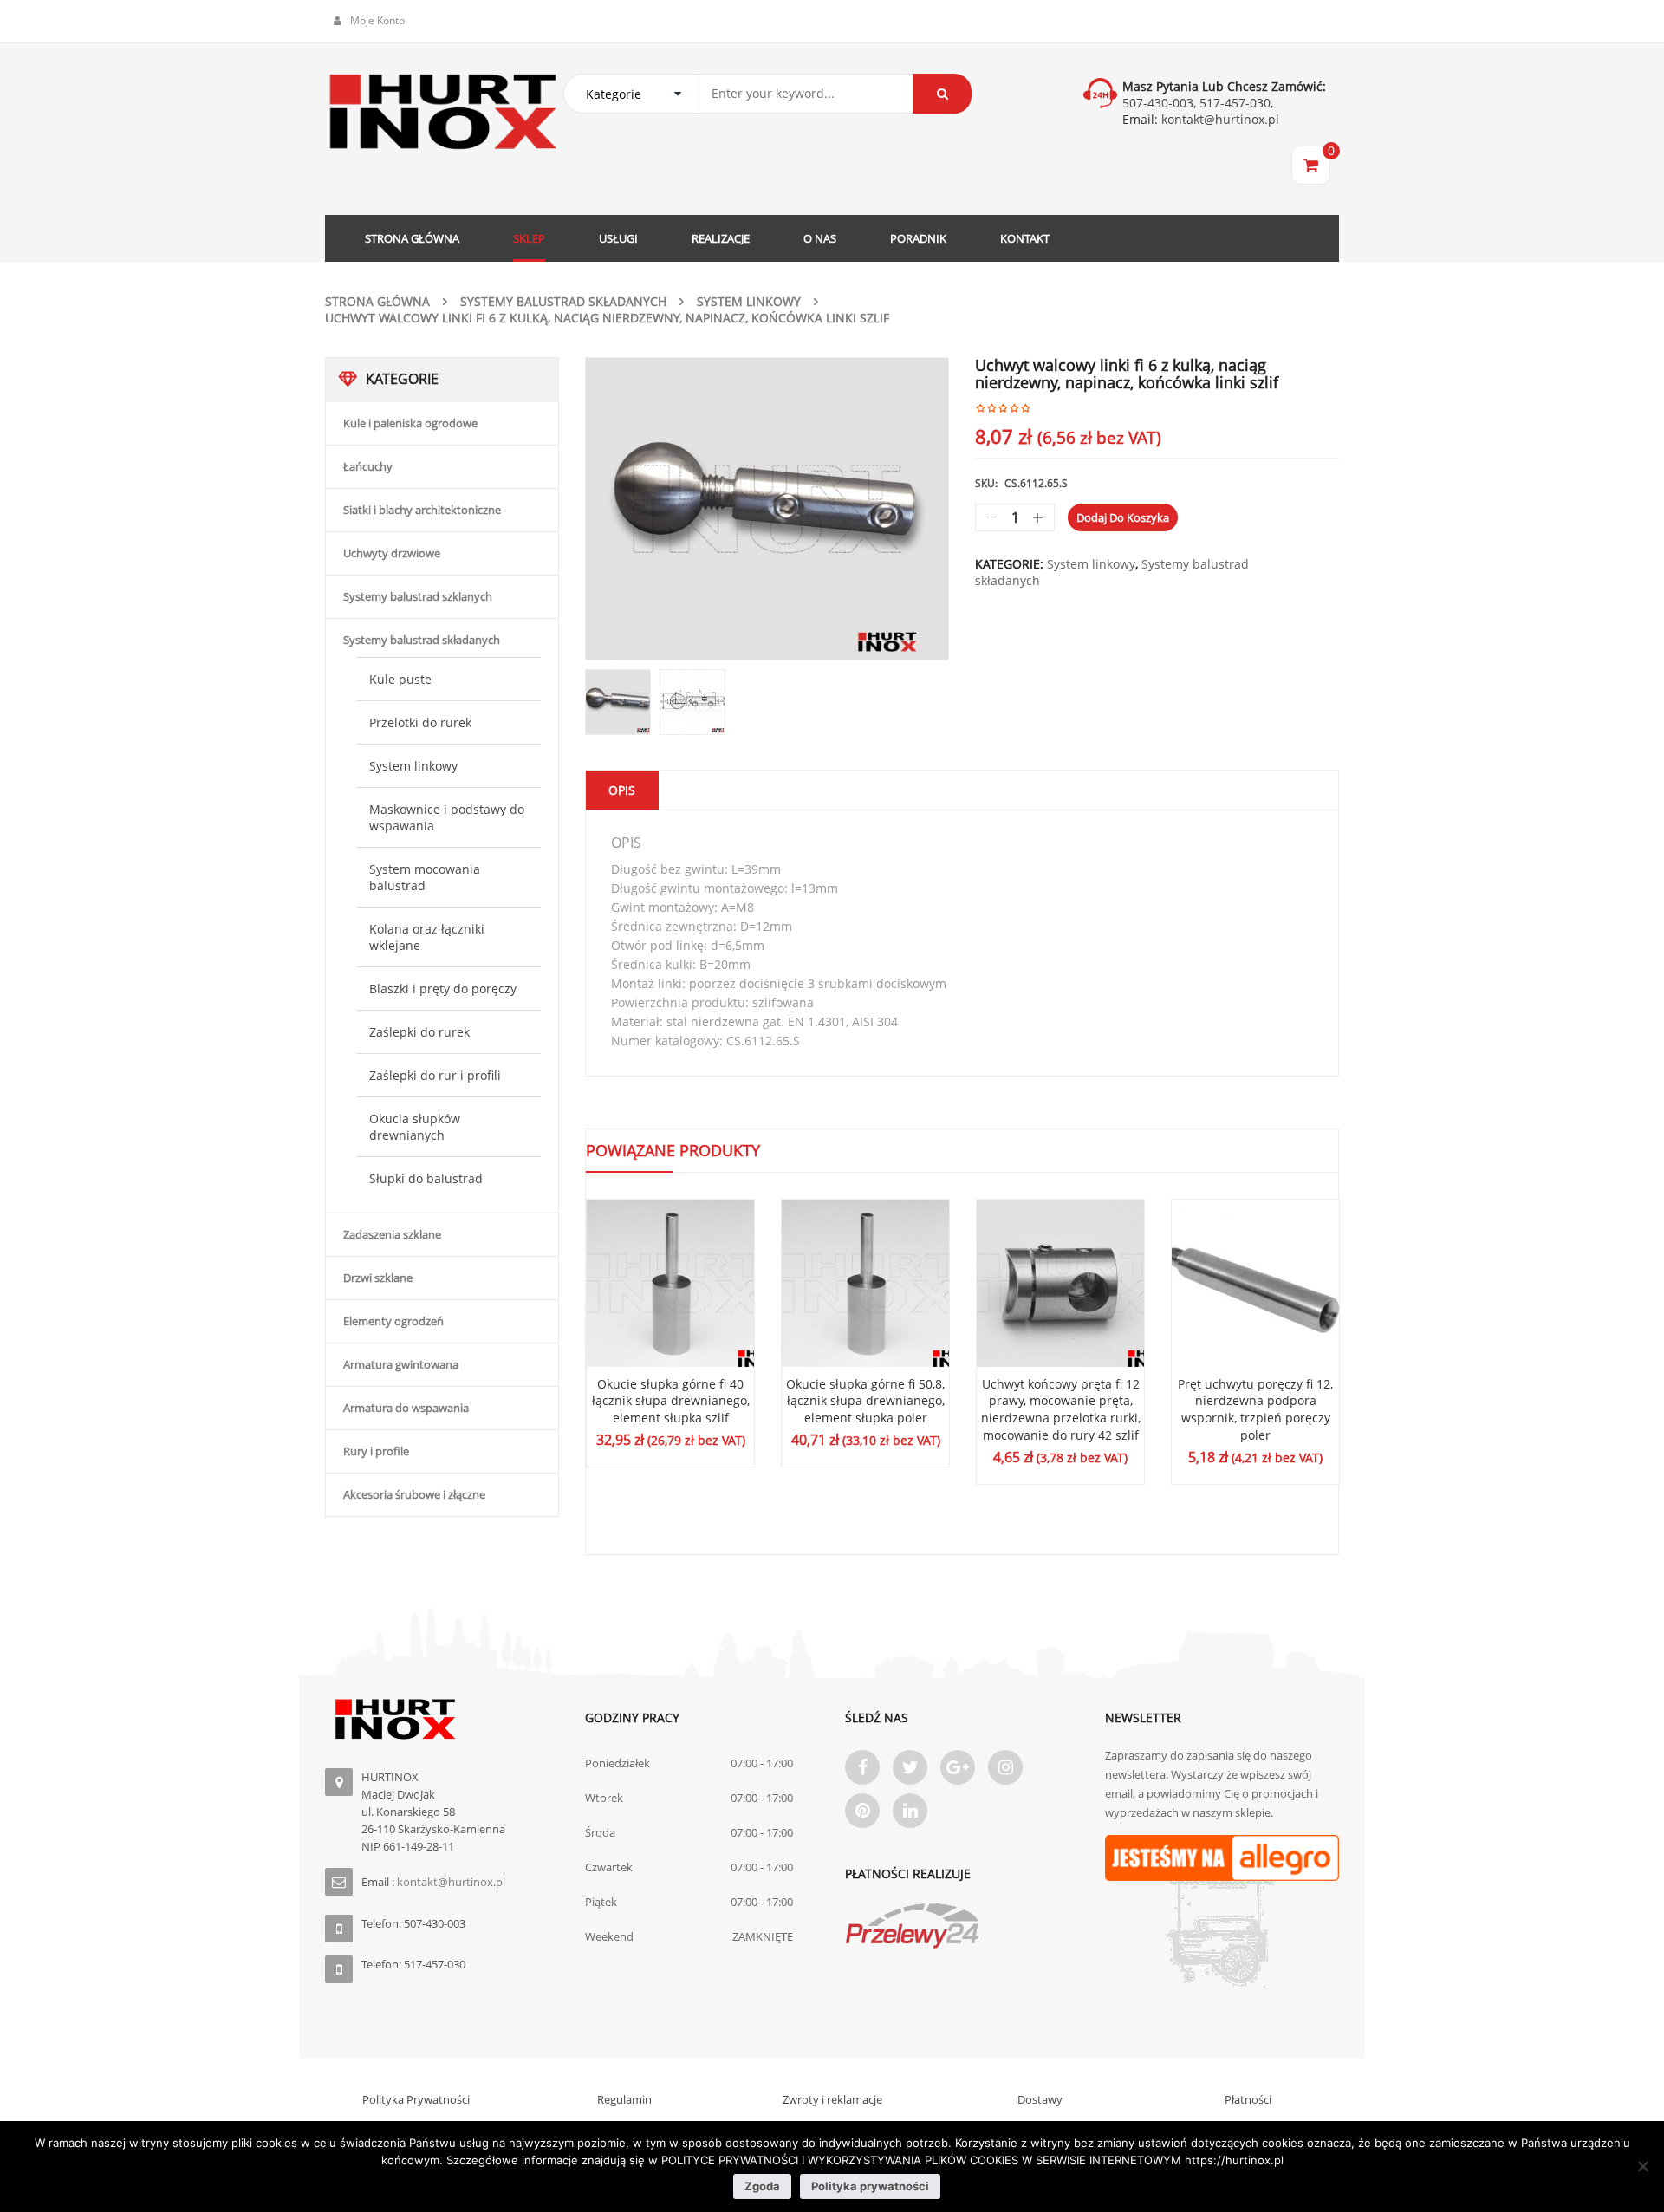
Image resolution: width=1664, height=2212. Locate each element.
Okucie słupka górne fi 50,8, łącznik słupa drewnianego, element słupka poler (865, 1401)
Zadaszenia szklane (392, 1234)
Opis (622, 790)
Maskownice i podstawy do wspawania (447, 817)
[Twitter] (910, 1767)
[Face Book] (862, 1767)
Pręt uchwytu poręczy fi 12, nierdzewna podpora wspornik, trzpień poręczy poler (1255, 1409)
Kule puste (400, 679)
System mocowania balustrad (425, 877)
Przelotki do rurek (420, 722)
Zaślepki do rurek (419, 1032)
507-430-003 (1158, 103)
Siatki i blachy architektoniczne (422, 510)
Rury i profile (376, 1451)
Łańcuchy (368, 466)
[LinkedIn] (910, 1811)
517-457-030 (1235, 103)
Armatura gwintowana (401, 1364)
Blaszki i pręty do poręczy (443, 989)
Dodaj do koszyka (1123, 517)
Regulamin (624, 2099)
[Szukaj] (942, 94)
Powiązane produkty (673, 1150)
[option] (767, 509)
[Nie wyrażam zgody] (1642, 2166)
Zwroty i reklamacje (832, 2099)
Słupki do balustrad (426, 1178)
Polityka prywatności (870, 2186)
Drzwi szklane (378, 1278)
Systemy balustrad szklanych (418, 596)
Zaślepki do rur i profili (435, 1075)
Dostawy (1040, 2099)
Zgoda (762, 2186)
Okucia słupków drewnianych (415, 1127)
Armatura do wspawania (406, 1408)
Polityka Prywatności (416, 2099)
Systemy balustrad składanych (563, 301)
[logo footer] (442, 1719)
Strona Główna (377, 301)
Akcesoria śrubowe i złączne (414, 1494)
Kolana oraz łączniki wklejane (427, 937)
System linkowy (749, 301)
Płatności (1248, 2099)
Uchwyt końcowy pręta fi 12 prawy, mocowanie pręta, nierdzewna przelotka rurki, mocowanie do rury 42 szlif (1061, 1409)
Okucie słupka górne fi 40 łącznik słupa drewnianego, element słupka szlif (671, 1401)
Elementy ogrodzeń (393, 1321)
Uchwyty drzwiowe (392, 553)
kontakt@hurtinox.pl (1219, 119)
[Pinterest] (862, 1811)
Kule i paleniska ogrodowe (410, 423)
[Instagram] (1005, 1767)
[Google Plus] (958, 1767)
